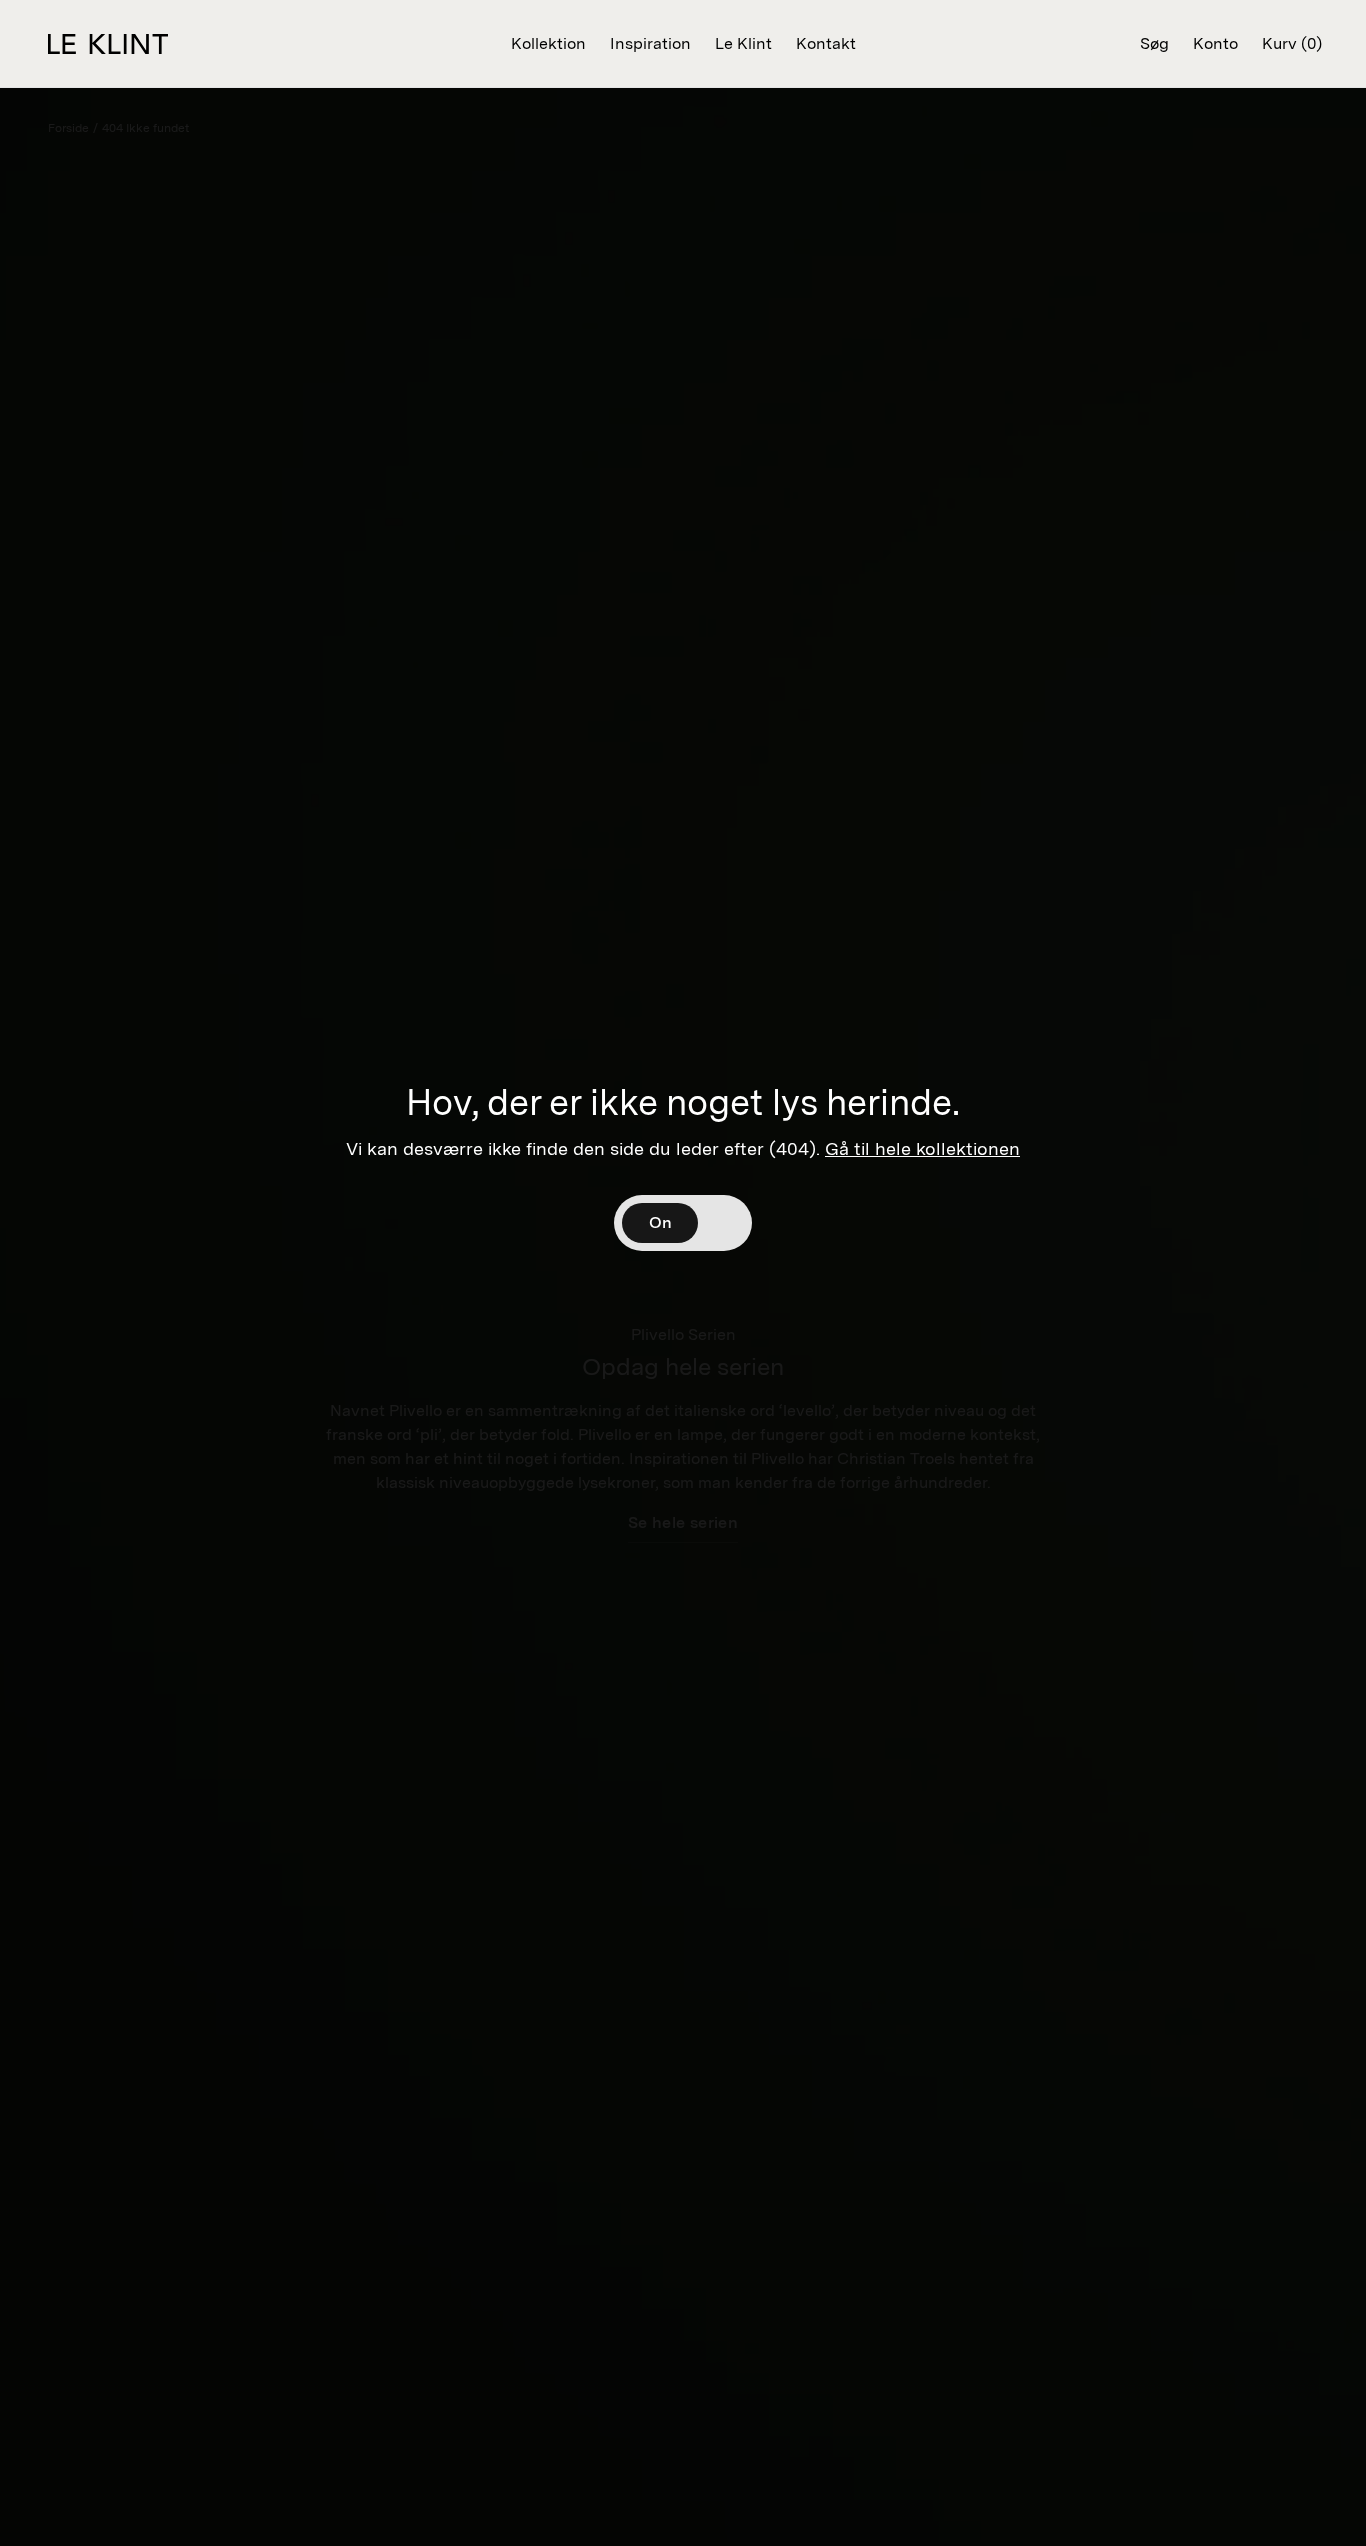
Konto (1215, 43)
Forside (68, 128)
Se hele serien (683, 1522)
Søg (1154, 43)
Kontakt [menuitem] (826, 43)
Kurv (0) (1292, 43)
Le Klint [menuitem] (743, 43)
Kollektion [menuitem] (548, 43)
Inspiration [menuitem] (650, 43)
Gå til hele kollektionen (922, 1148)
